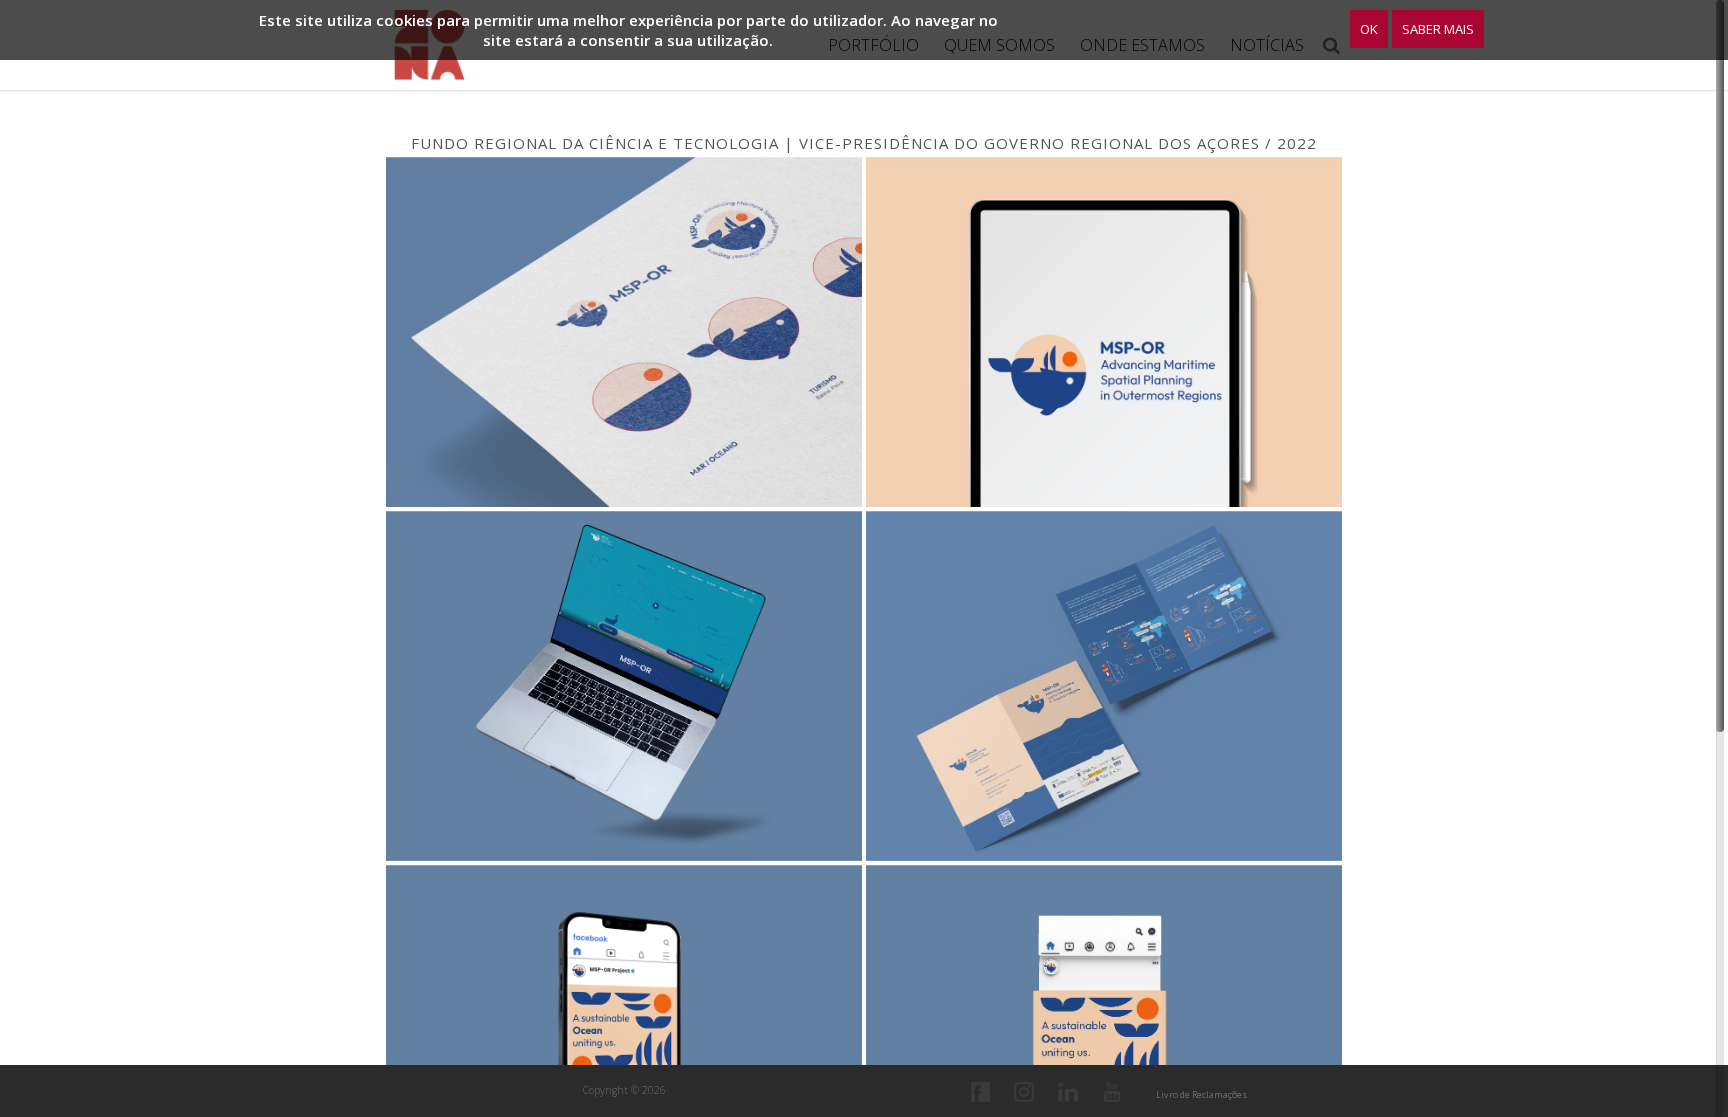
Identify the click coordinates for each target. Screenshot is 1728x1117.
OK (1369, 29)
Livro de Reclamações (1201, 1094)
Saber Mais (1438, 29)
